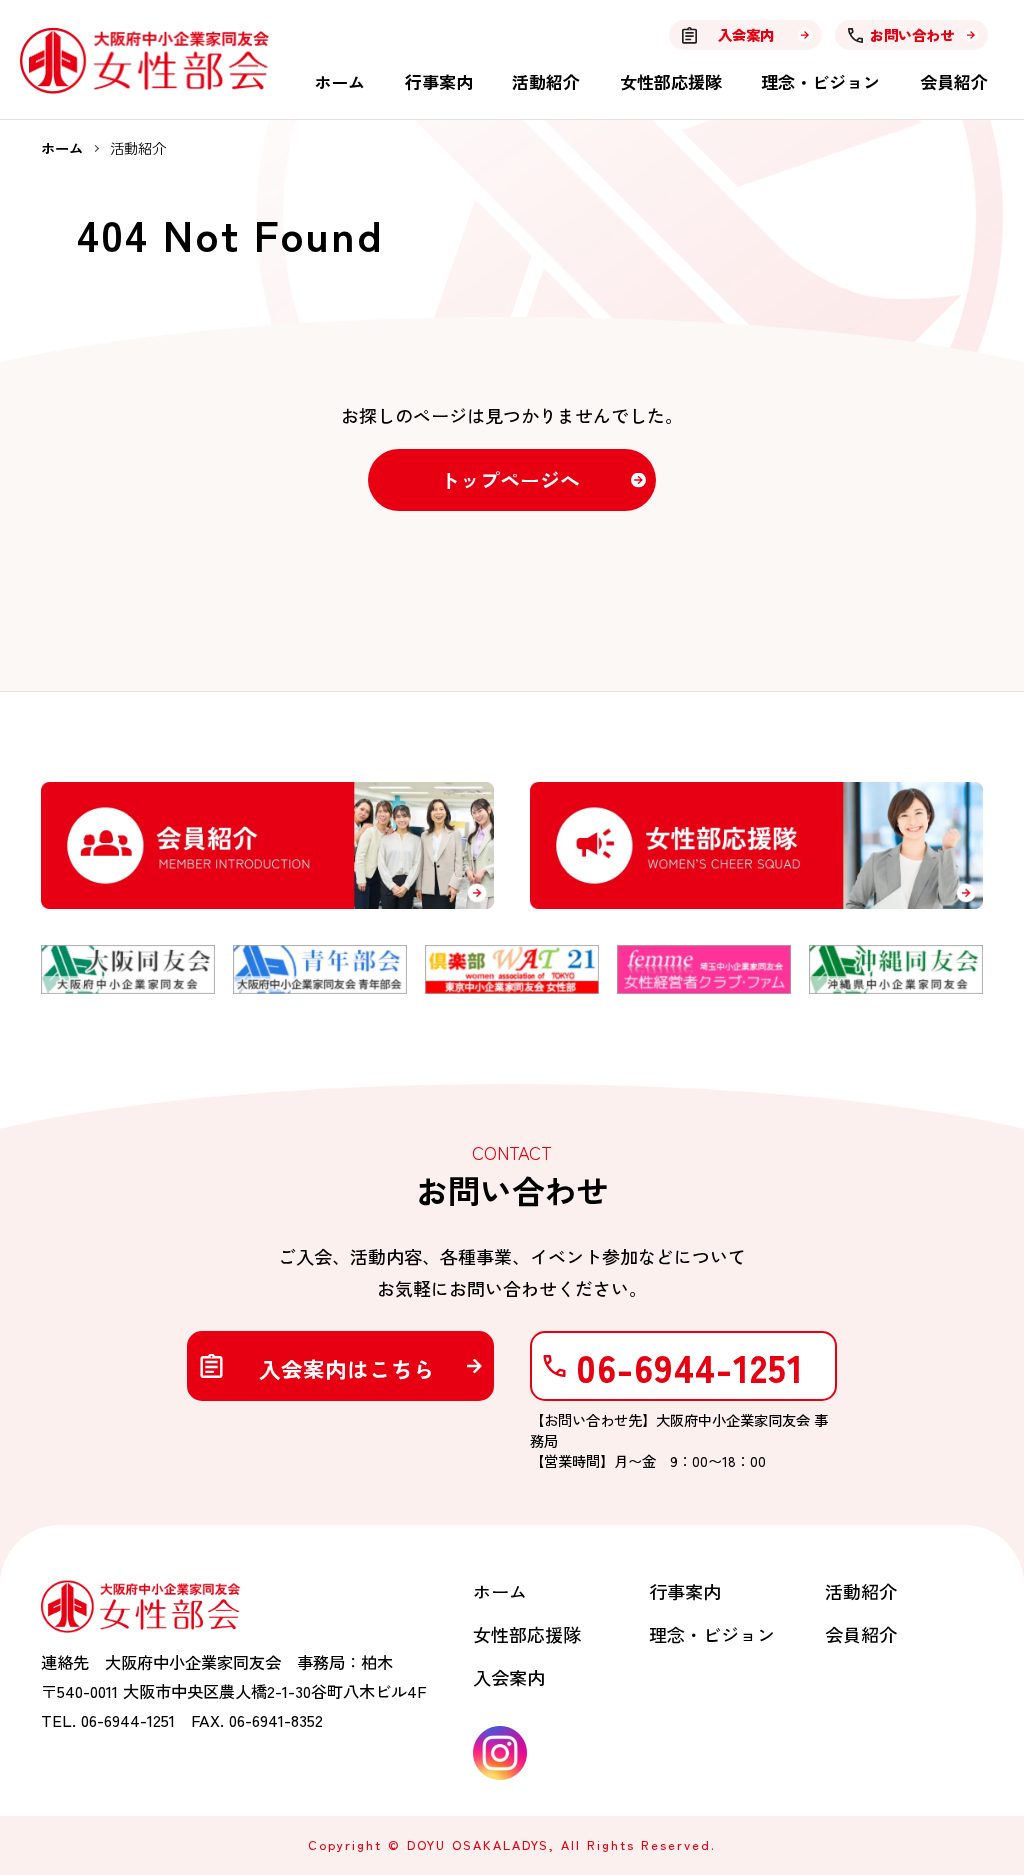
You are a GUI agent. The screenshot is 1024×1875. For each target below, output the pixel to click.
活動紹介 (546, 81)
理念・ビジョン (820, 81)
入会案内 (746, 34)
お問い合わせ (912, 34)
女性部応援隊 (671, 81)
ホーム (339, 81)
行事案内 (439, 81)
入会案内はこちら (347, 1368)
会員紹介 (954, 81)
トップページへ (510, 479)
